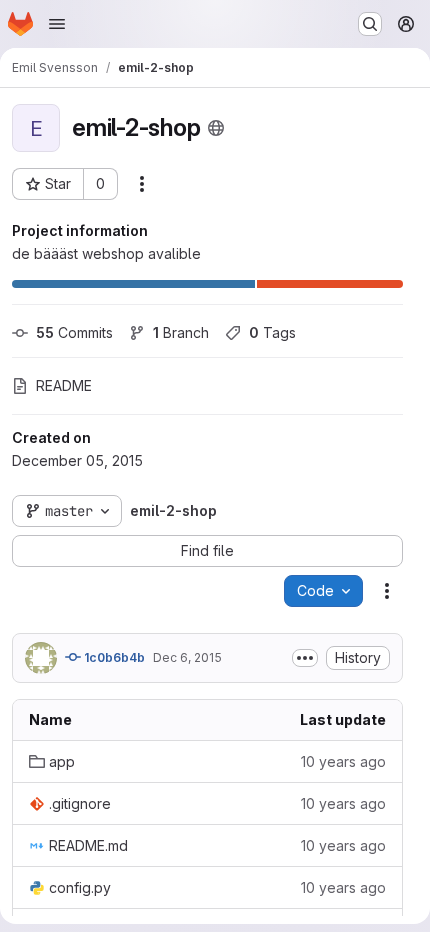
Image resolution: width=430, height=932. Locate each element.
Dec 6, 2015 (187, 657)
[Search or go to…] (370, 24)
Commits (74, 332)
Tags (272, 332)
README (64, 385)
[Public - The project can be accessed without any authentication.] (216, 128)
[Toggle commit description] (305, 658)
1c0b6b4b (113, 657)
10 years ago (343, 761)
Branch (181, 332)
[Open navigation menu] (57, 24)
